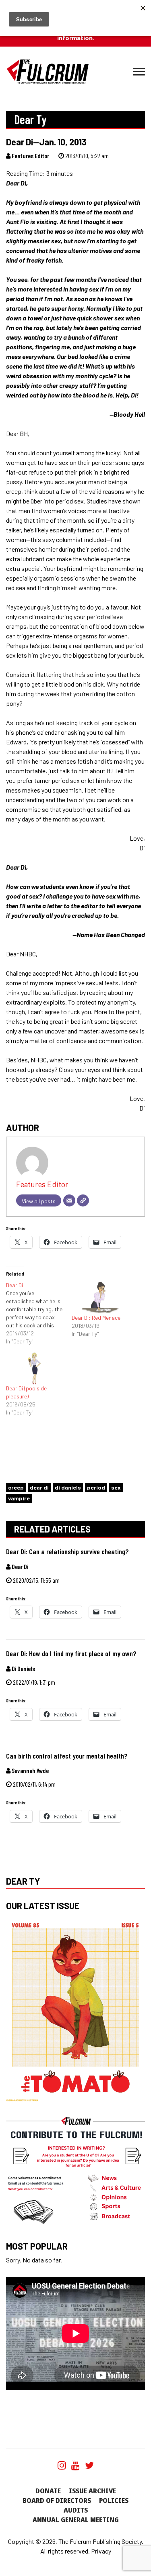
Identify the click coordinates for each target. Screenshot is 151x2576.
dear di (39, 1487)
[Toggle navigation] (139, 72)
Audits (76, 2510)
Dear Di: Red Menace (96, 1318)
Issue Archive (92, 2491)
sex (116, 1487)
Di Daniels (23, 1668)
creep (16, 1487)
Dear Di (19, 1566)
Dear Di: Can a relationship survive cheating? (67, 1552)
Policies (114, 2501)
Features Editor (30, 156)
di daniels (68, 1487)
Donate (48, 2491)
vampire (19, 1498)
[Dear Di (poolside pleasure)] (35, 1368)
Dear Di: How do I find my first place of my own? (71, 1654)
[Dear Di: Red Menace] (100, 1297)
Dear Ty (23, 1881)
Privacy (101, 2551)
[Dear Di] (39, 1313)
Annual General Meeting (76, 2520)
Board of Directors (57, 2501)
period (96, 1487)
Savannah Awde (30, 1770)
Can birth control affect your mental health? (67, 1756)
